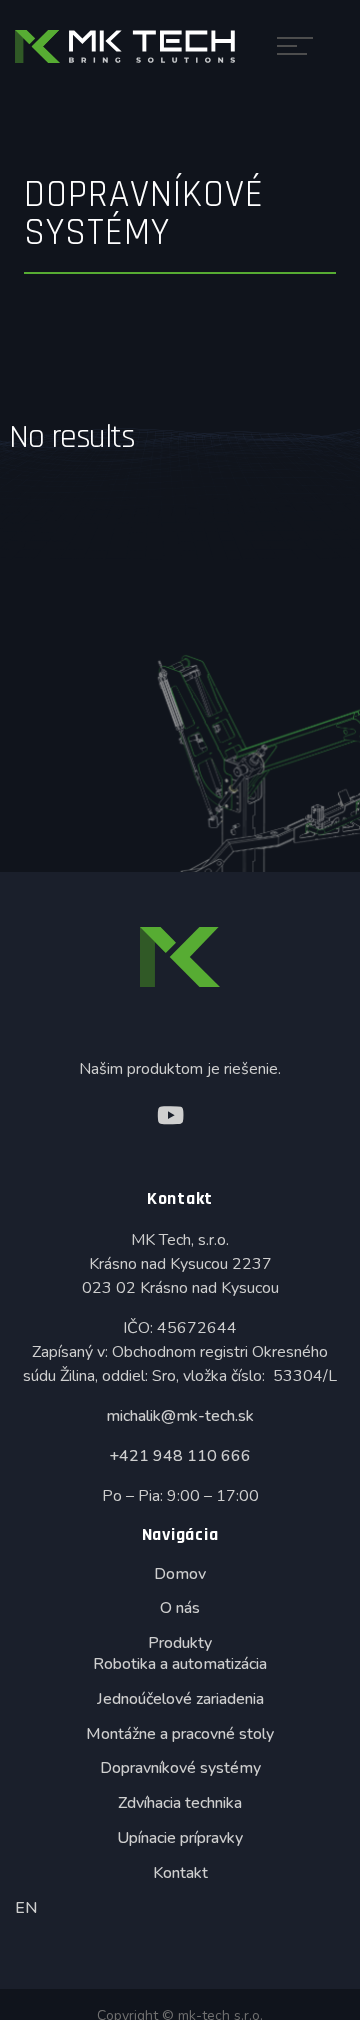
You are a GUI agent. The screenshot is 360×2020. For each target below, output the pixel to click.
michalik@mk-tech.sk (180, 1416)
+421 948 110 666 (180, 1456)
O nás (180, 1608)
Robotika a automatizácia (180, 1664)
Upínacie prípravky (180, 1838)
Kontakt (180, 1873)
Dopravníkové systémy (180, 1768)
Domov (180, 1574)
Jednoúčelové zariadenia (180, 1699)
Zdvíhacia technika (180, 1803)
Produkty (180, 1643)
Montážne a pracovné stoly (180, 1734)
